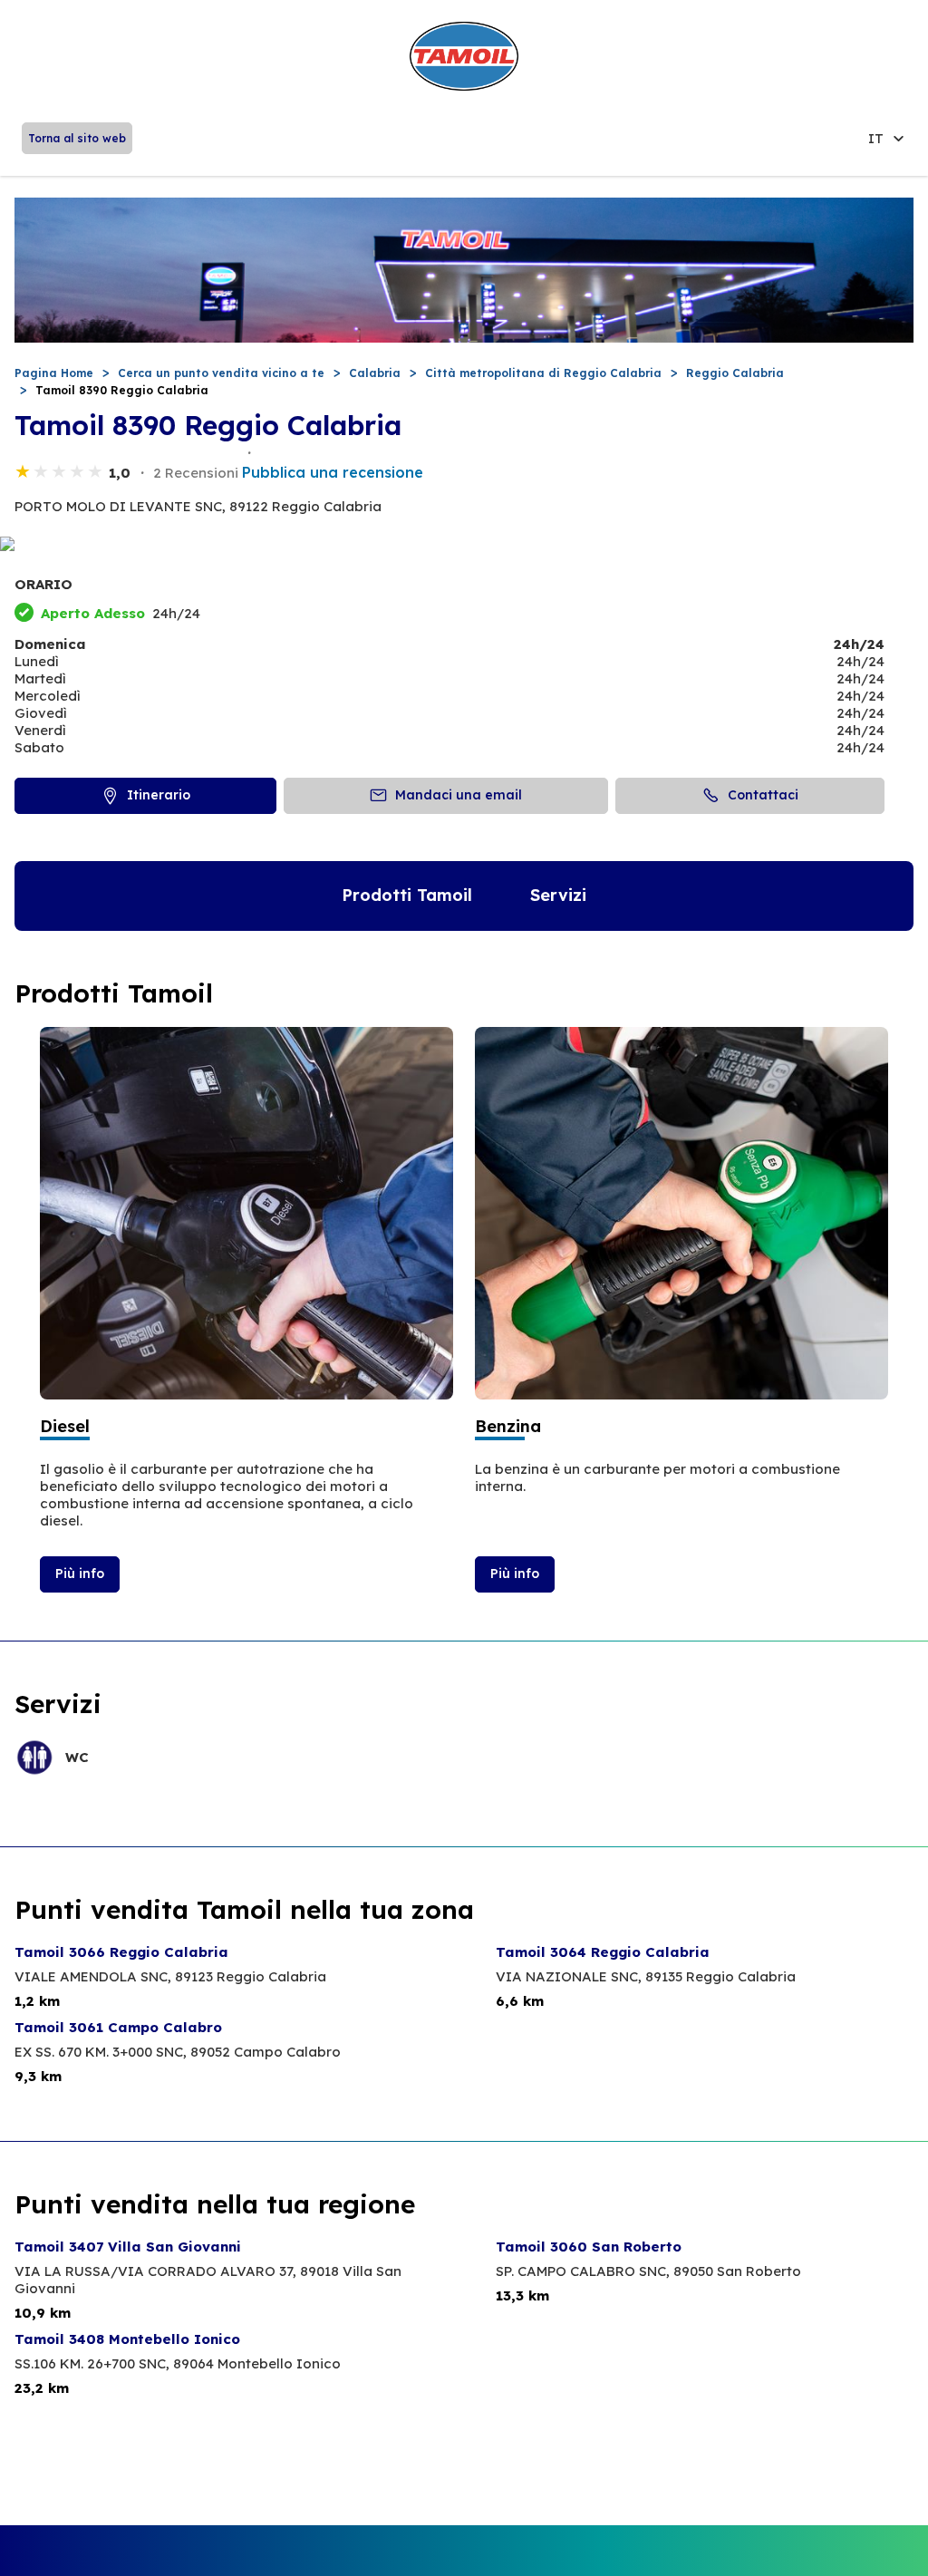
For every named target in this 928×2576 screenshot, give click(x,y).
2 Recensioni (196, 473)
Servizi (558, 895)
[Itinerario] (464, 545)
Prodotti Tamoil (407, 895)
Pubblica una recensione (333, 472)
